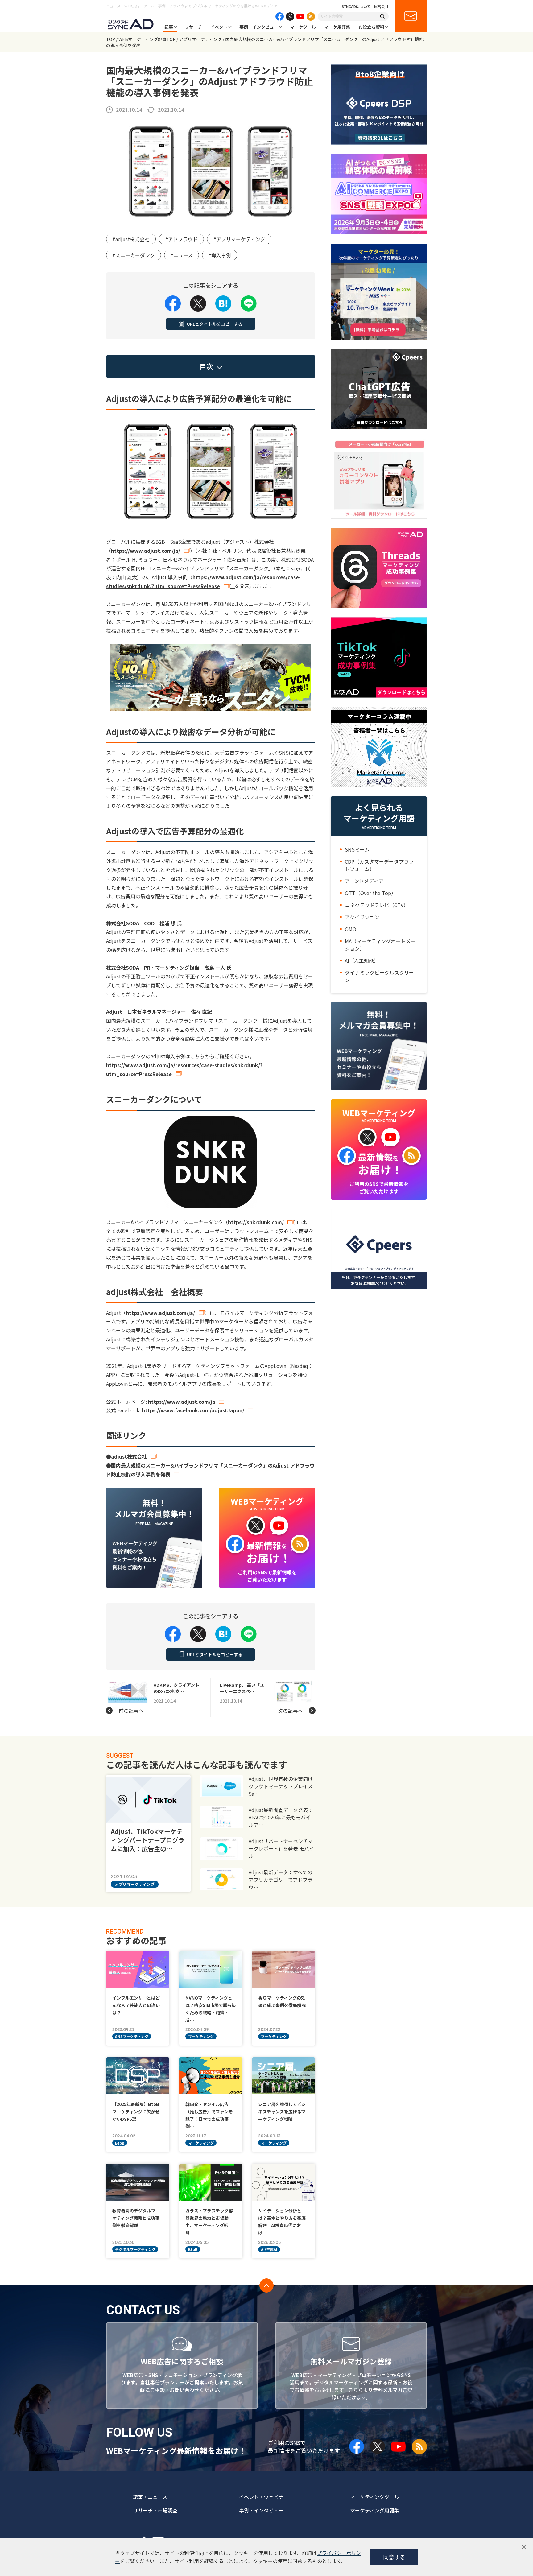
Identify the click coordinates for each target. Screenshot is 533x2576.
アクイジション (362, 917)
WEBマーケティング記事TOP (147, 39)
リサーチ (193, 27)
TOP (111, 39)
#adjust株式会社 (131, 239)
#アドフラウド (181, 239)
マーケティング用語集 (375, 2510)
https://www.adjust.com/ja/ (146, 551)
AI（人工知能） (362, 960)
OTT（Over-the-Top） (370, 893)
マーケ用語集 (337, 27)
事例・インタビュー (259, 27)
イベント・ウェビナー (264, 2497)
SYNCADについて (356, 6)
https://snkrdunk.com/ (256, 1222)
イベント (219, 27)
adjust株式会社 (129, 1456)
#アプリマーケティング (239, 239)
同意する (394, 2557)
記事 (169, 27)
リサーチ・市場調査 (155, 2510)
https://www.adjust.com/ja (182, 1402)
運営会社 (381, 6)
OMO (351, 929)
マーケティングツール (375, 2497)
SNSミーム (357, 849)
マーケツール (303, 27)
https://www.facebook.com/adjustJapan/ (193, 1410)
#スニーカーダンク (134, 255)
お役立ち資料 (371, 27)
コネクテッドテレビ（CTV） (377, 905)
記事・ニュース (150, 2497)
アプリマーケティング (200, 39)
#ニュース (182, 255)
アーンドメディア (364, 881)
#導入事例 (220, 255)
